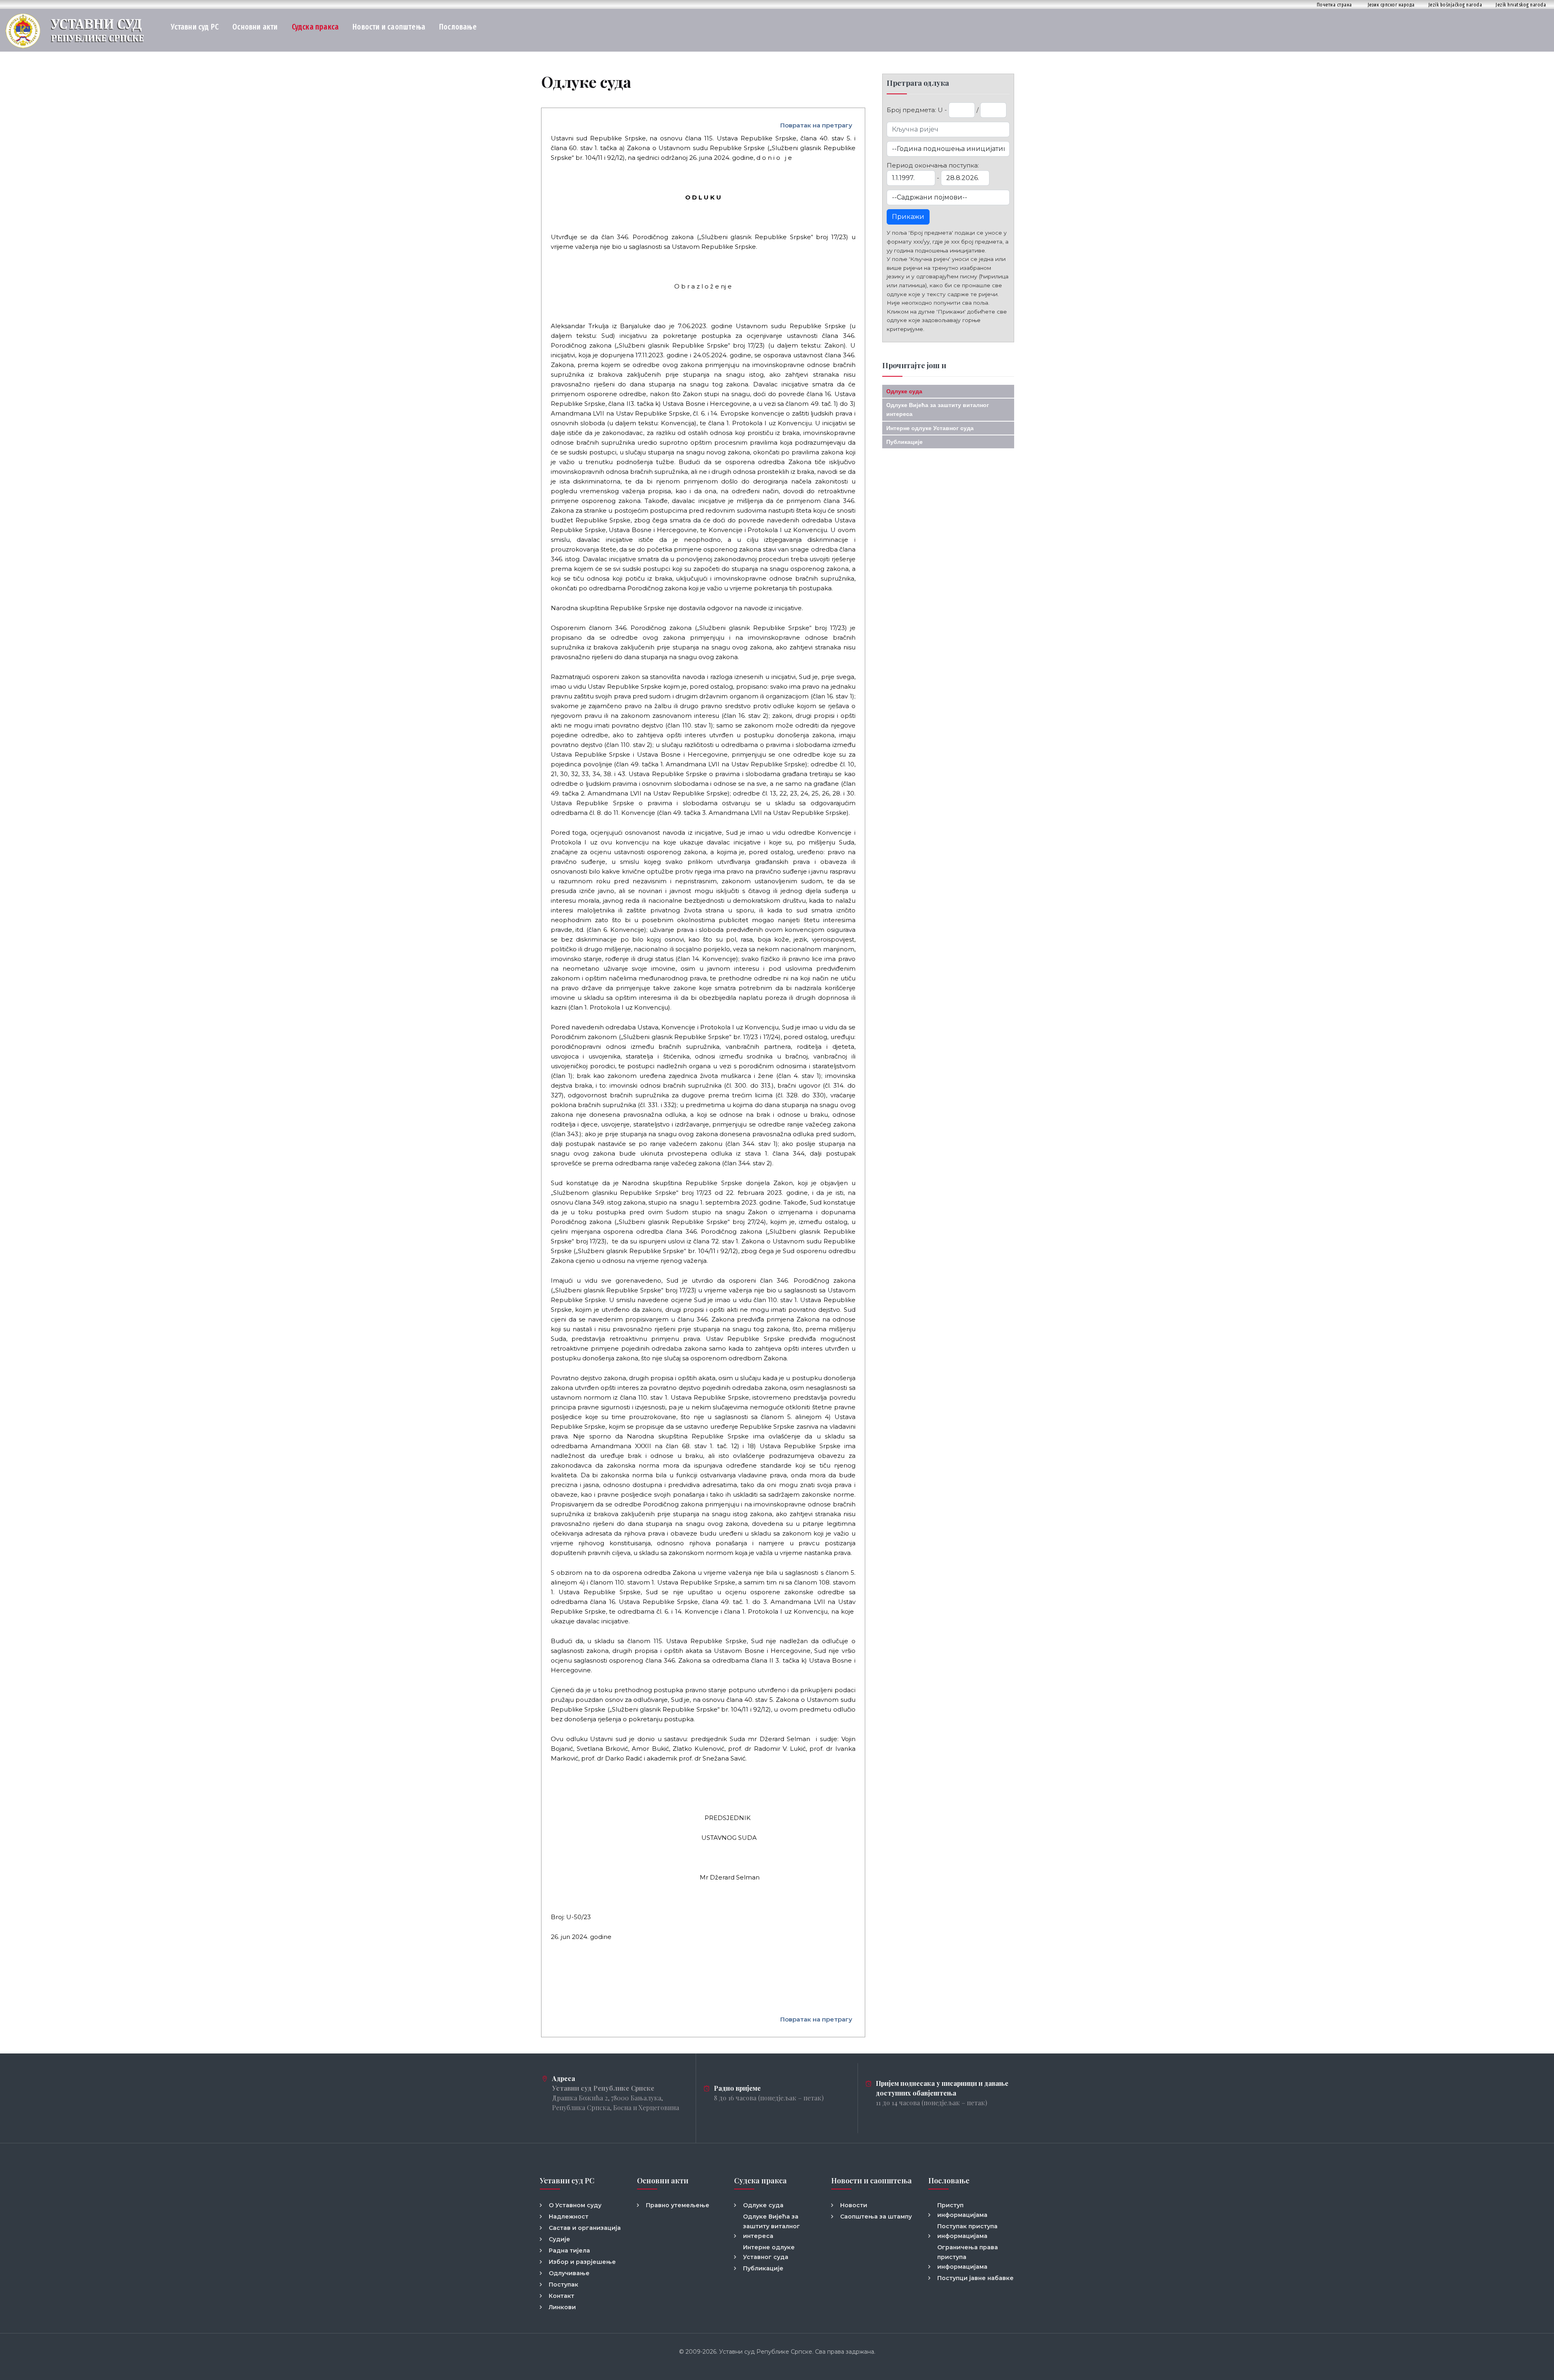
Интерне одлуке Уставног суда (930, 428)
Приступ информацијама (962, 2210)
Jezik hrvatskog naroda (1521, 5)
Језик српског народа (1391, 5)
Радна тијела (569, 2251)
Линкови (562, 2307)
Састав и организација (585, 2228)
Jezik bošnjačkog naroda (1455, 5)
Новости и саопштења (389, 27)
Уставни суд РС (195, 27)
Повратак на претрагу (816, 125)
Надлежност (569, 2217)
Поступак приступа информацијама (967, 2231)
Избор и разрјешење (582, 2262)
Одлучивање (569, 2273)
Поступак (564, 2285)
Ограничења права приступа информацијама (968, 2257)
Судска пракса (315, 27)
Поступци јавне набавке (975, 2278)
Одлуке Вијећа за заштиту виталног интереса (772, 2226)
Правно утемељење (678, 2205)
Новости (854, 2205)
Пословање (458, 27)
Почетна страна (1334, 5)
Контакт (562, 2296)
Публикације (904, 442)
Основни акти (255, 27)
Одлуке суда (904, 391)
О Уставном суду (575, 2205)
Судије (559, 2239)
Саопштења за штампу (876, 2217)
